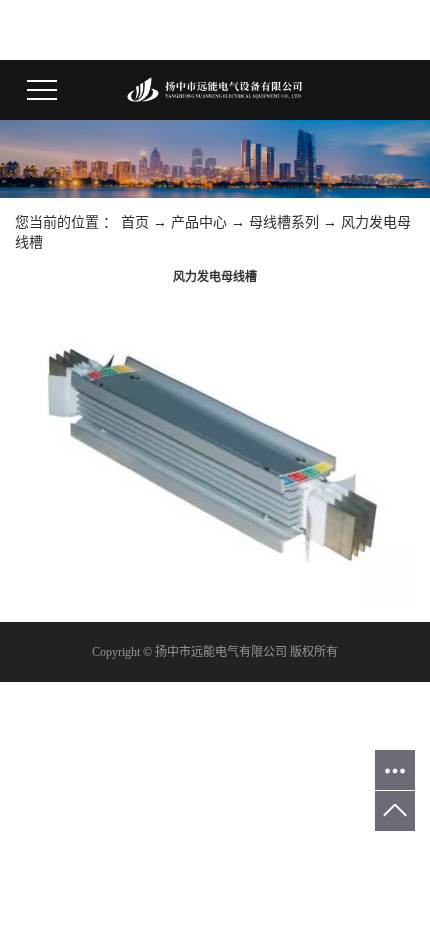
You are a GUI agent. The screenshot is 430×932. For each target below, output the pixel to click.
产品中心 (199, 222)
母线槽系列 (284, 222)
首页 (135, 222)
